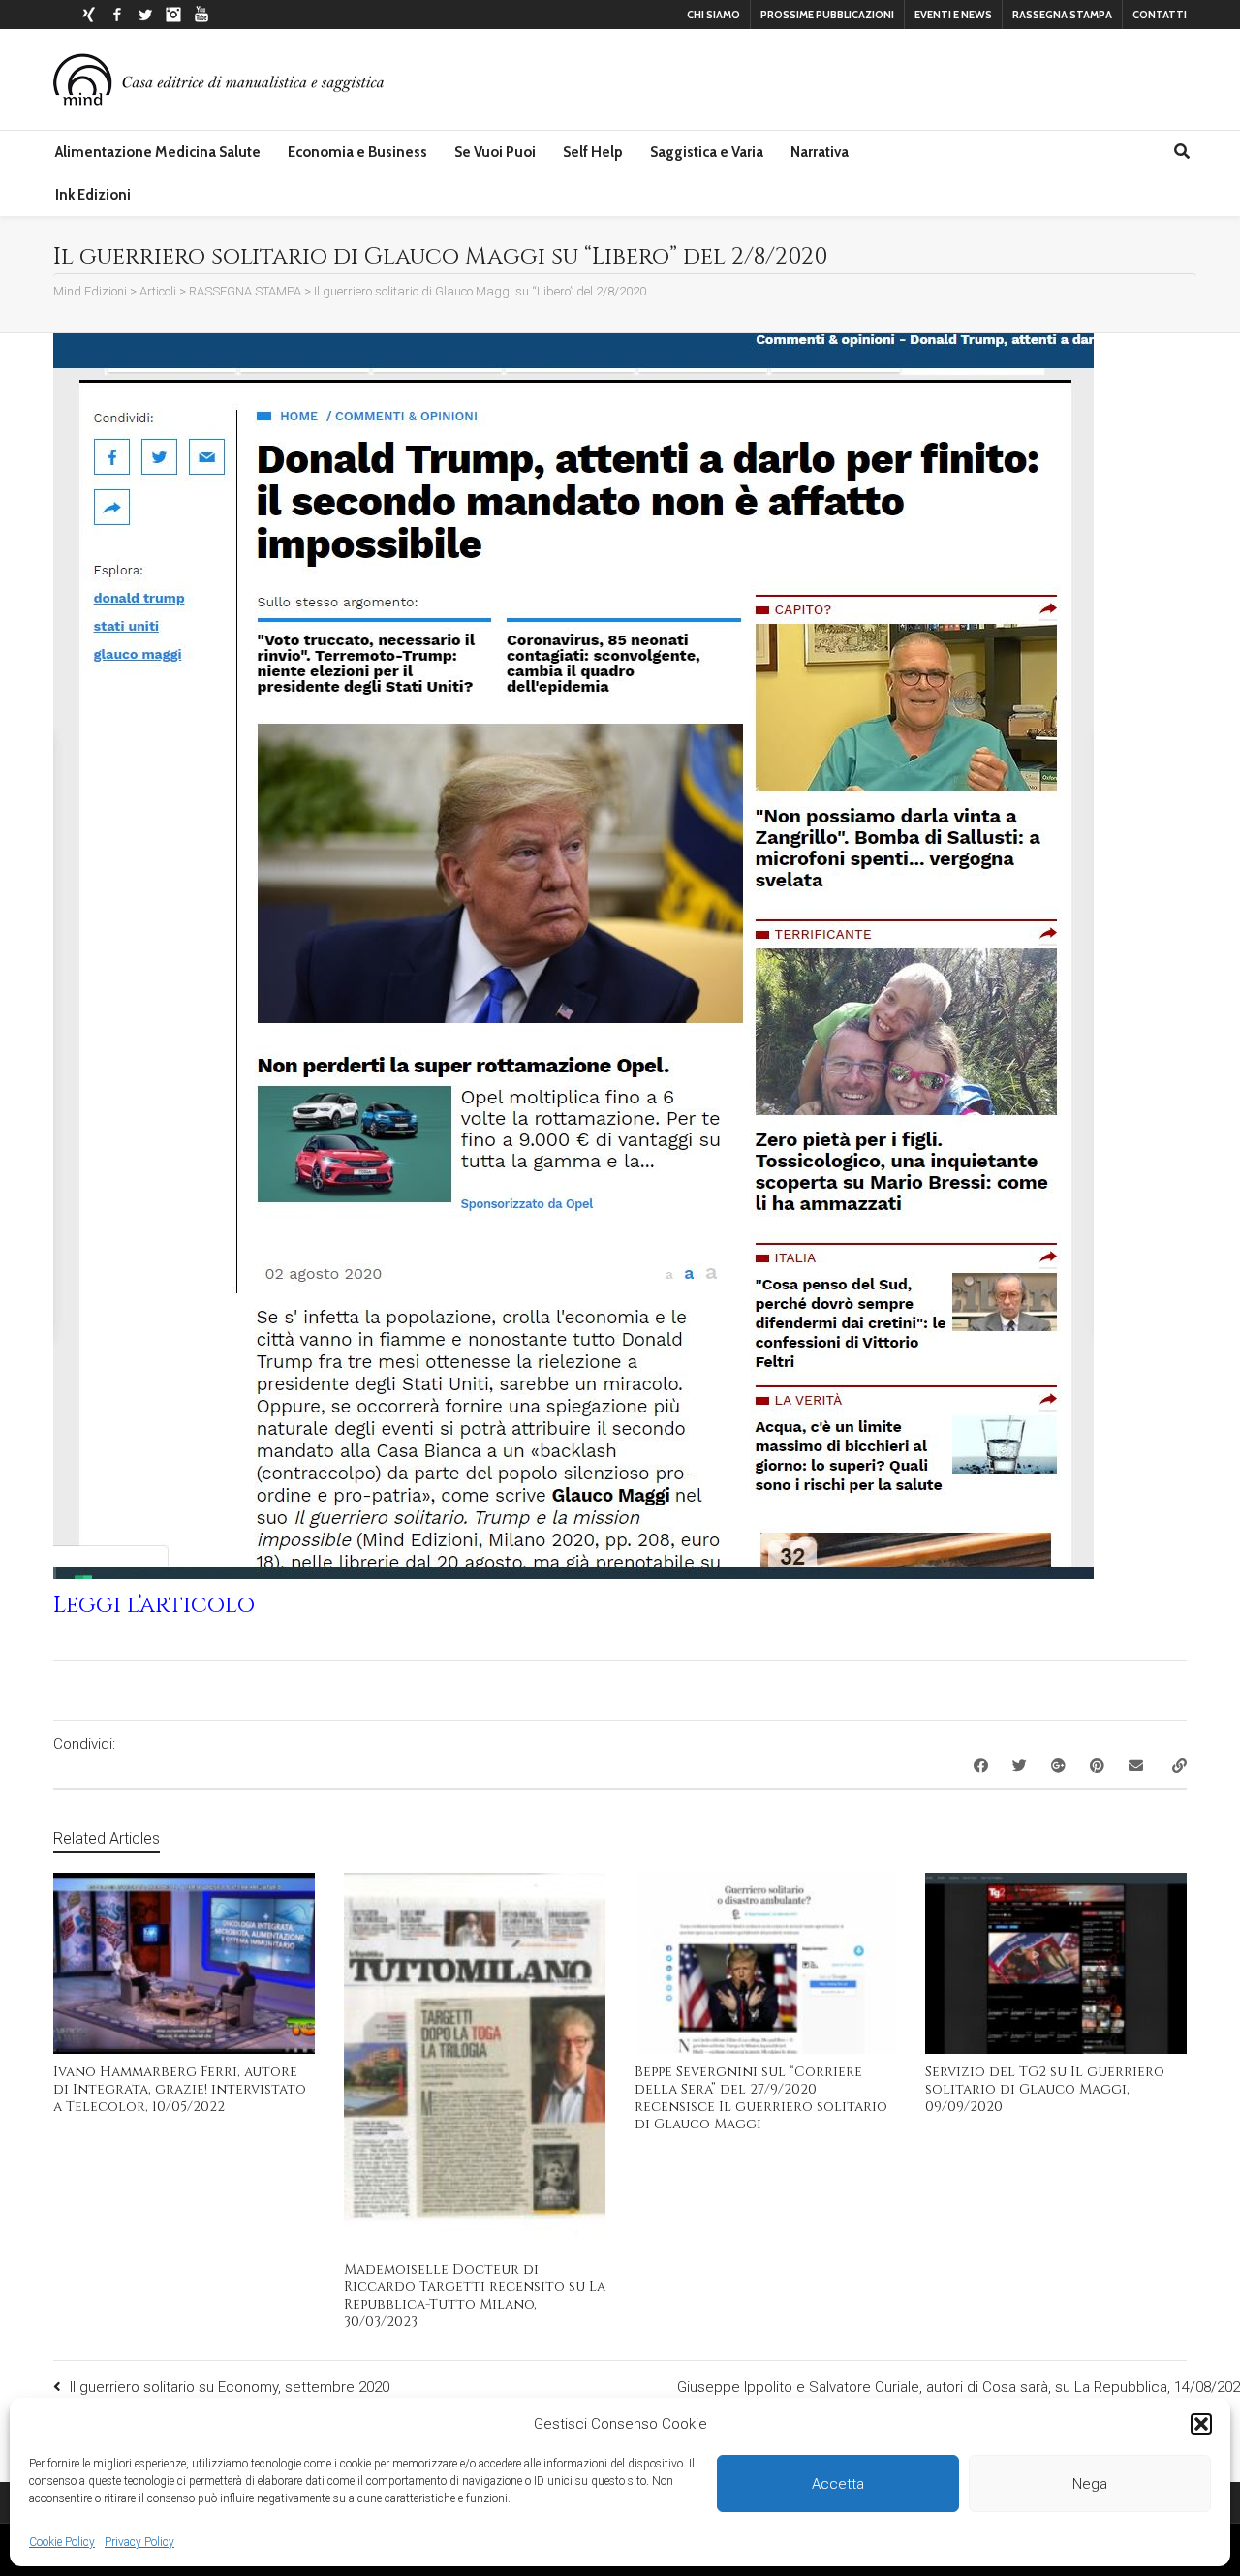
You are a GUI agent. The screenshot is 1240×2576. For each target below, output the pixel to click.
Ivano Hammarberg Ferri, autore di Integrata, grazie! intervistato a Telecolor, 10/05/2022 (180, 2089)
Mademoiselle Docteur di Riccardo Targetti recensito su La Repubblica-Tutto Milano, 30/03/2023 (475, 2296)
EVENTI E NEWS (953, 15)
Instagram (173, 15)
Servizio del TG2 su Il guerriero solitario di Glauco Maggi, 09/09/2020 (1045, 2089)
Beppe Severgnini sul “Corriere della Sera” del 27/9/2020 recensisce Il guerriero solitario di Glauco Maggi (761, 2098)
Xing (89, 15)
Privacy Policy (139, 2542)
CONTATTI (1160, 15)
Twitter (145, 15)
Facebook (117, 15)
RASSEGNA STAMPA (1062, 15)
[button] (1201, 2424)
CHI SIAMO (713, 15)
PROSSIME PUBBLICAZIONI (827, 15)
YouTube (201, 15)
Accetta (838, 2484)
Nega (1090, 2484)
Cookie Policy (62, 2542)
